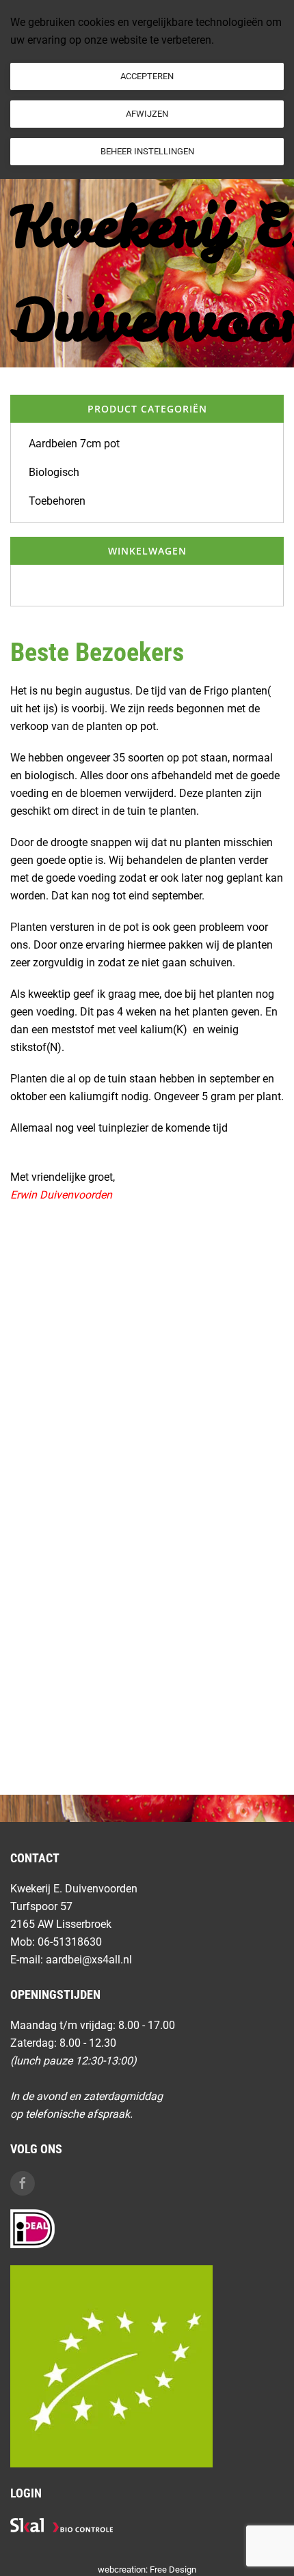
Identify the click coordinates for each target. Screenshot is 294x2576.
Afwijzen (147, 114)
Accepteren (147, 76)
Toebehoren (57, 501)
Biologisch (54, 472)
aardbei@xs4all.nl (89, 1960)
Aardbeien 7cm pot (74, 444)
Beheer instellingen (147, 151)
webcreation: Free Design (147, 2570)
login (26, 2493)
